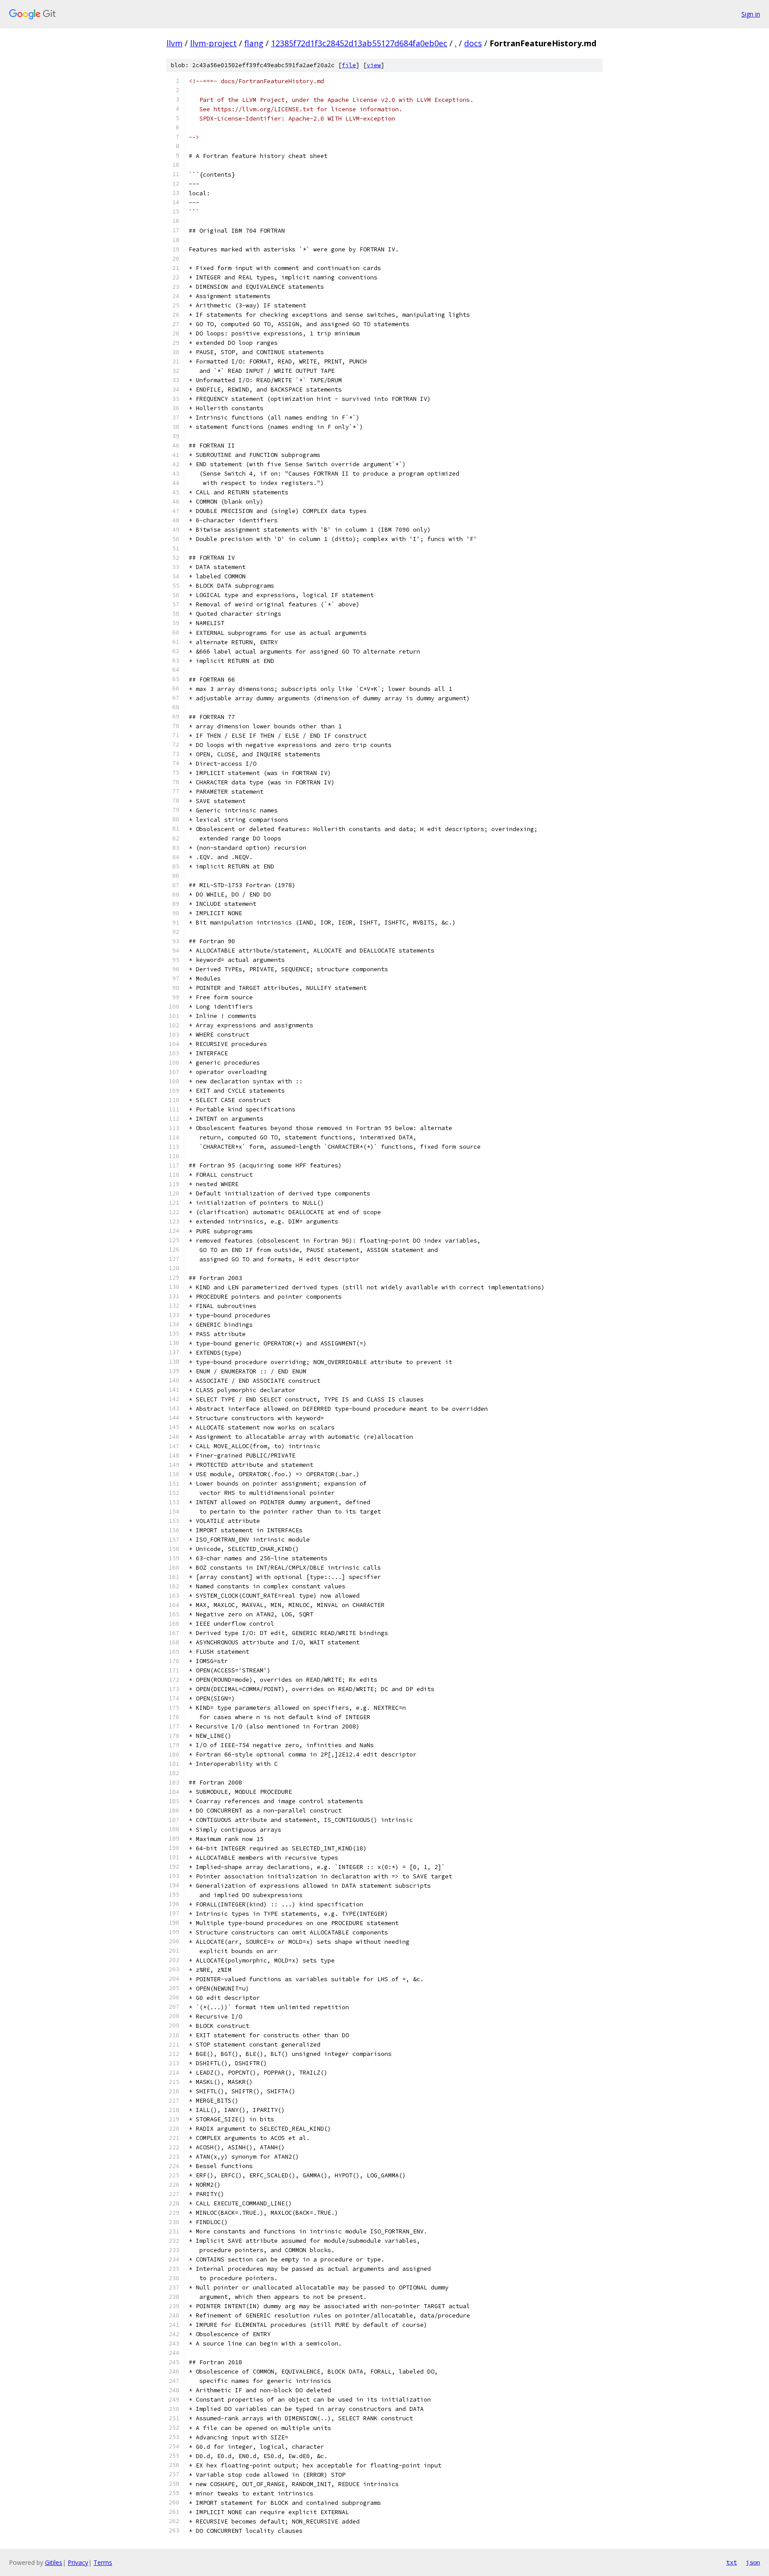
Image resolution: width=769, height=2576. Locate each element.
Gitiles (54, 2562)
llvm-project (213, 43)
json (753, 2562)
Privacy (78, 2562)
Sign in (751, 14)
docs (473, 43)
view (374, 65)
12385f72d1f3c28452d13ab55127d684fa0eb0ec (359, 43)
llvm (174, 43)
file (349, 65)
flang (254, 43)
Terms (103, 2562)
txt (732, 2562)
